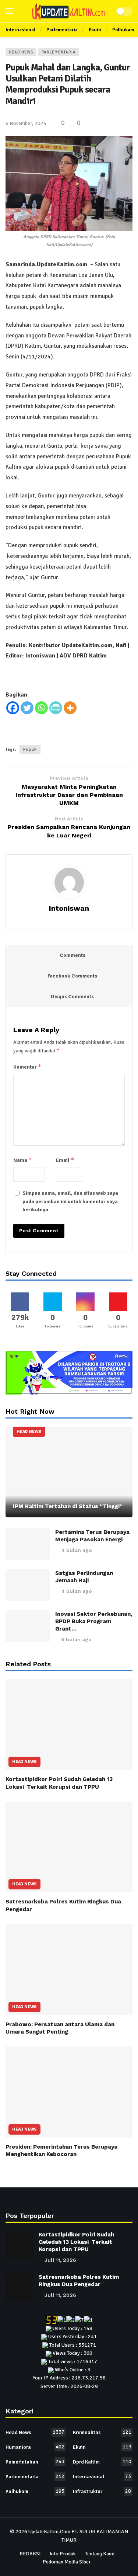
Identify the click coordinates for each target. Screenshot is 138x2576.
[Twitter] (27, 708)
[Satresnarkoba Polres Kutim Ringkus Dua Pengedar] (69, 1847)
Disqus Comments (72, 997)
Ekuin (102, 2447)
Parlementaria (59, 52)
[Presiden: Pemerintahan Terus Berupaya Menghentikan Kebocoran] (69, 2092)
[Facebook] (13, 708)
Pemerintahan (35, 2462)
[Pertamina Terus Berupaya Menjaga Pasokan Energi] (28, 1544)
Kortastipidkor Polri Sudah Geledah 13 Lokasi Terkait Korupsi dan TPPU (76, 2242)
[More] (70, 708)
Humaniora (35, 2447)
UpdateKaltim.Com (49, 2532)
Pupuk (30, 749)
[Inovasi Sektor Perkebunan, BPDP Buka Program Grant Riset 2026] (28, 1626)
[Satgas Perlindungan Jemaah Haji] (28, 1585)
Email (65, 1160)
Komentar (27, 1067)
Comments (72, 955)
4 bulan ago (77, 1550)
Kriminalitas (102, 2432)
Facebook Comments (72, 976)
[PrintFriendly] (56, 708)
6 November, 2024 (26, 123)
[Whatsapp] (41, 708)
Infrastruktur (102, 2491)
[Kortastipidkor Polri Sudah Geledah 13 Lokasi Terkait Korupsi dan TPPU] (69, 1725)
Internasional (102, 2476)
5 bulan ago (76, 1639)
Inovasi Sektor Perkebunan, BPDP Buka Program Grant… (94, 1621)
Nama (23, 1160)
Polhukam (35, 2491)
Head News (21, 52)
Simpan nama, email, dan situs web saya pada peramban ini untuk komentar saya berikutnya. (70, 1201)
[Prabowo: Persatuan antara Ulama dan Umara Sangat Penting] (69, 1970)
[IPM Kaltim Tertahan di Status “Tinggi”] (69, 1472)
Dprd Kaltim (102, 2462)
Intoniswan (69, 908)
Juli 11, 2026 (60, 2260)
